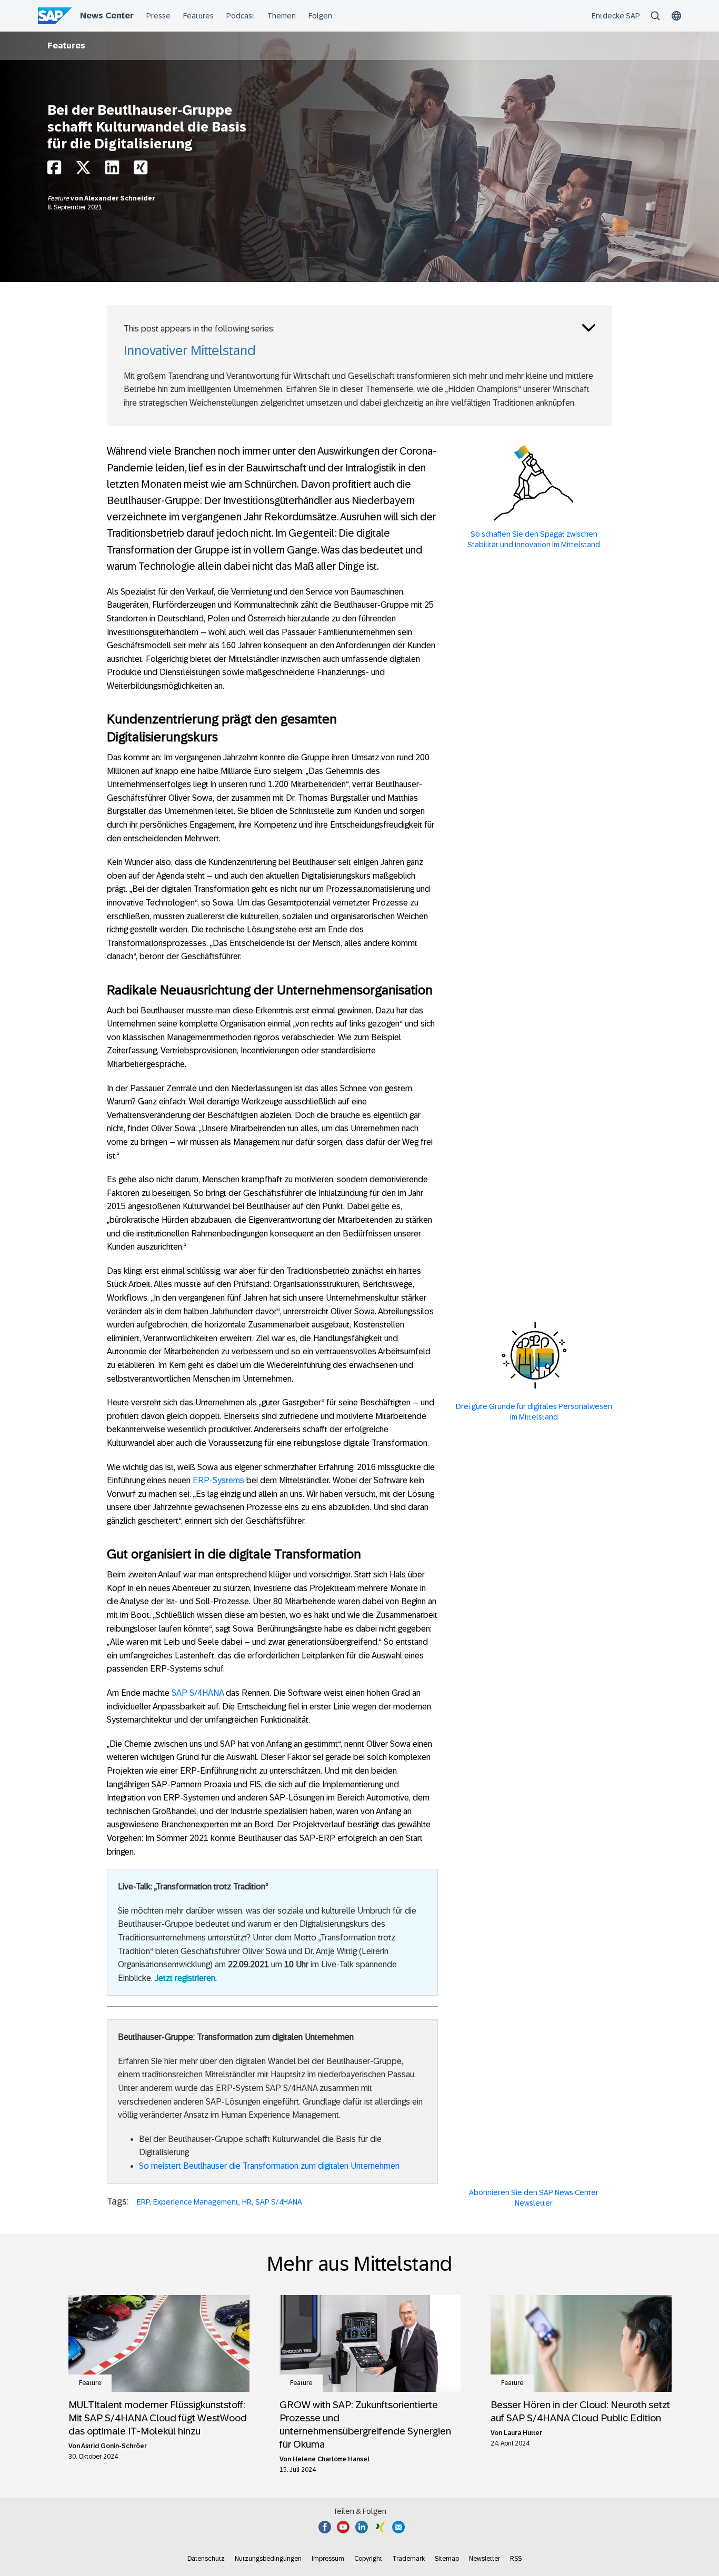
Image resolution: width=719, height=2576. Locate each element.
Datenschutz (206, 2559)
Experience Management (196, 2202)
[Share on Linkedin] (112, 170)
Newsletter (485, 2559)
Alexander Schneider (120, 198)
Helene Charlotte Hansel (331, 2459)
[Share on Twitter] (83, 170)
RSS (516, 2559)
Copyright (368, 2559)
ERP (143, 2202)
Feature (59, 198)
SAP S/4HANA (198, 1693)
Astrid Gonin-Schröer (114, 2446)
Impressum (328, 2559)
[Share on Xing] (141, 170)
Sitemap (447, 2559)
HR (247, 2202)
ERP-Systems (218, 1480)
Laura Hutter (523, 2433)
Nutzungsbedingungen (268, 2559)
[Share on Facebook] (54, 170)
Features (66, 46)
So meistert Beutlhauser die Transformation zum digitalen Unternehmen (269, 2166)
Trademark (408, 2559)
